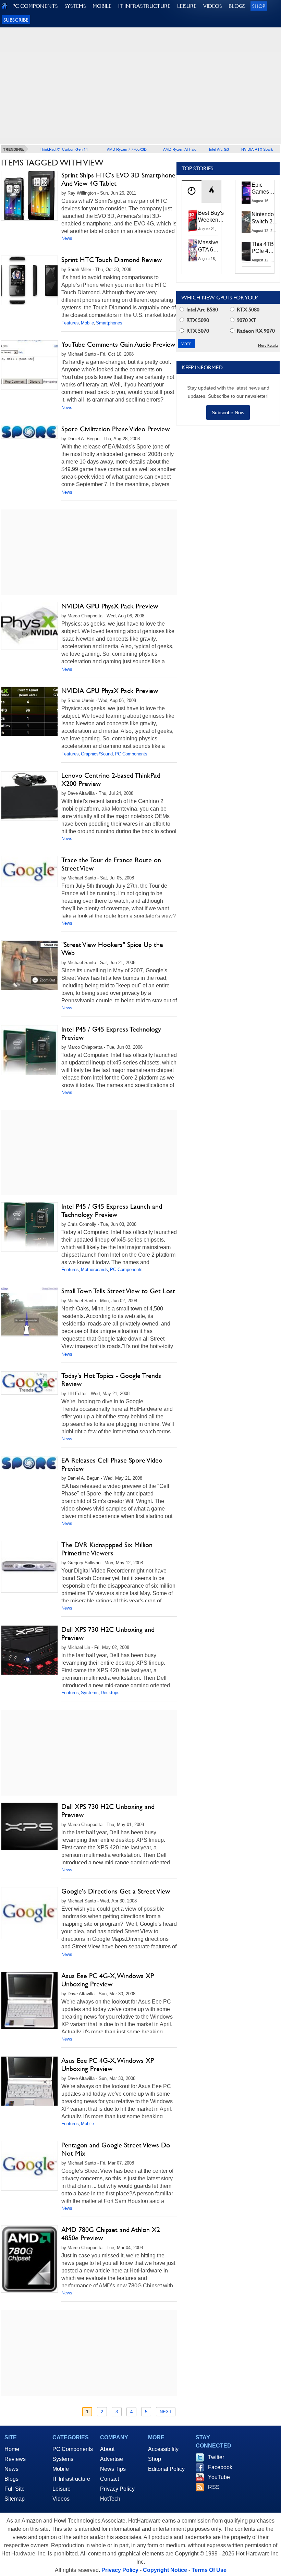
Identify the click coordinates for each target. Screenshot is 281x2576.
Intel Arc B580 (201, 310)
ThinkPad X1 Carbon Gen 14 (64, 149)
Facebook (220, 2467)
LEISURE (187, 6)
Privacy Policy (117, 2489)
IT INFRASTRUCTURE (144, 6)
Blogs (11, 2479)
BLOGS (237, 6)
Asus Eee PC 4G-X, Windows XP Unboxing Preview (108, 1980)
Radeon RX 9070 (255, 331)
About (107, 2449)
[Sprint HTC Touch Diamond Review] (29, 280)
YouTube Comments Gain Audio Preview (118, 344)
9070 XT (246, 320)
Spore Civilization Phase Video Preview (115, 429)
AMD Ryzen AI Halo (180, 149)
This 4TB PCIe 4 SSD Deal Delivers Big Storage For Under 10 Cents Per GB (264, 248)
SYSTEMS (75, 6)
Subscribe (16, 20)
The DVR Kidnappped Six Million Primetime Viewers (107, 1549)
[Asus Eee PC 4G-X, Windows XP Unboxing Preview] (29, 2000)
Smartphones (109, 323)
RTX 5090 (197, 320)
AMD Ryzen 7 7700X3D (127, 149)
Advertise (112, 2459)
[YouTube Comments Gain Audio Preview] (29, 365)
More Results (268, 346)
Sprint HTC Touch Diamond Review (112, 260)
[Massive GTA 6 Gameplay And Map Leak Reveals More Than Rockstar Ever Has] (193, 250)
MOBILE (102, 6)
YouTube (219, 2477)
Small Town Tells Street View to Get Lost (118, 1291)
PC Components (131, 754)
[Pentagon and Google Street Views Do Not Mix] (29, 2166)
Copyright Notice (165, 2570)
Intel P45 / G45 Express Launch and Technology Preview (112, 1210)
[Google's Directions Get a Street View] (29, 1913)
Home (12, 2449)
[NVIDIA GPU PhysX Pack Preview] (29, 626)
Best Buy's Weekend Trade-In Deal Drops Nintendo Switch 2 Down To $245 (211, 217)
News (67, 238)
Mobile (87, 323)
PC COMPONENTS (35, 6)
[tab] (192, 191)
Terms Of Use (209, 2570)
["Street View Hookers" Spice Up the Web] (29, 965)
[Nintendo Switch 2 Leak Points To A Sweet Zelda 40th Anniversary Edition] (246, 222)
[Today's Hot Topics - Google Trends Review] (29, 1383)
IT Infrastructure (71, 2479)
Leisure (62, 2489)
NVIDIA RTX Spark (257, 149)
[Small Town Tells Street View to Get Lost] (29, 1312)
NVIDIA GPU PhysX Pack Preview (110, 606)
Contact (109, 2479)
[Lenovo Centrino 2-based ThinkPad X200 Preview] (29, 796)
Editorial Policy (166, 2469)
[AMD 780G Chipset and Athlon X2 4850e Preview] (29, 2259)
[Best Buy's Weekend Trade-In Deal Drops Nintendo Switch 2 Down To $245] (193, 221)
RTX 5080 (247, 310)
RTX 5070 (197, 331)
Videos (61, 2499)
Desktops (110, 1693)
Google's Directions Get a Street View (116, 1891)
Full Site (15, 2489)
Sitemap (15, 2499)
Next (166, 2412)
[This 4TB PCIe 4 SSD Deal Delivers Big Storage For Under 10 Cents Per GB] (246, 252)
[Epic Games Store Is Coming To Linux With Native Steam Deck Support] (246, 193)
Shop (259, 6)
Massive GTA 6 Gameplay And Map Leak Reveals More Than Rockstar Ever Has (211, 246)
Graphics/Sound (97, 754)
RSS (214, 2487)
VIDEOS (212, 6)
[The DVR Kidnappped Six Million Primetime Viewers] (29, 1567)
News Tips (113, 2469)
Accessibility (163, 2449)
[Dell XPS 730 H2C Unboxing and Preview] (29, 1650)
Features (70, 323)
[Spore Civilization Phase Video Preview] (29, 432)
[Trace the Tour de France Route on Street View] (29, 871)
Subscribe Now (228, 412)
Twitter (216, 2457)
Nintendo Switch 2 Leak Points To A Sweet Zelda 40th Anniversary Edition (266, 218)
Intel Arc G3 (219, 149)
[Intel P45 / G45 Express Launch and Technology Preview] (29, 1227)
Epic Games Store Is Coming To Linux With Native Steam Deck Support (265, 189)
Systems (90, 1693)
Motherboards (94, 1269)
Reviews (15, 2459)
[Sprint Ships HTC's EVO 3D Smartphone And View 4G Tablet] (29, 196)
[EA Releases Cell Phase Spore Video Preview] (29, 1463)
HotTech (110, 2499)
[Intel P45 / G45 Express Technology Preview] (29, 1050)
